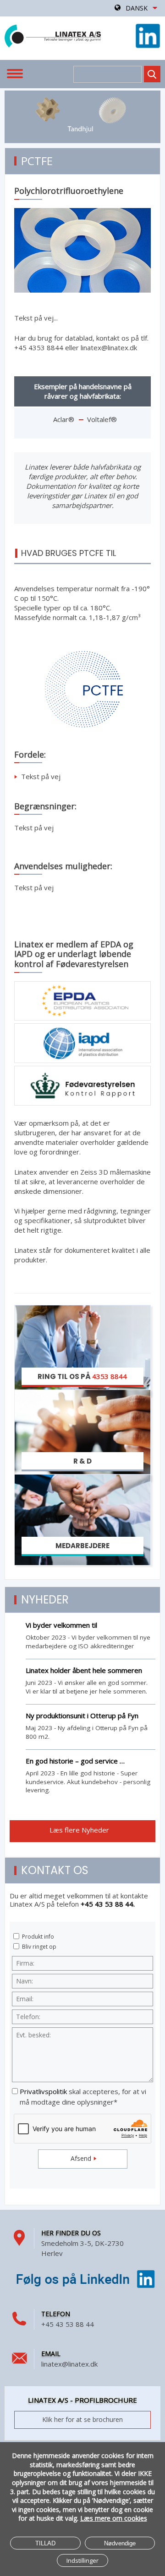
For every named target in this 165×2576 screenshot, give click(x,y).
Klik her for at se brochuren (82, 2419)
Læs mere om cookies (114, 2518)
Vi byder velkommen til (61, 1625)
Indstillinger (82, 2560)
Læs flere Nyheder (80, 1830)
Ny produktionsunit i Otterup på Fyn (82, 1716)
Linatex (53, 36)
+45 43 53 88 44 (68, 2324)
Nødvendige (120, 2543)
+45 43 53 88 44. (108, 1904)
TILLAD (45, 2543)
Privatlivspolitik (43, 2091)
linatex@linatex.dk (69, 2364)
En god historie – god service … (75, 1761)
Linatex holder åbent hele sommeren (84, 1670)
